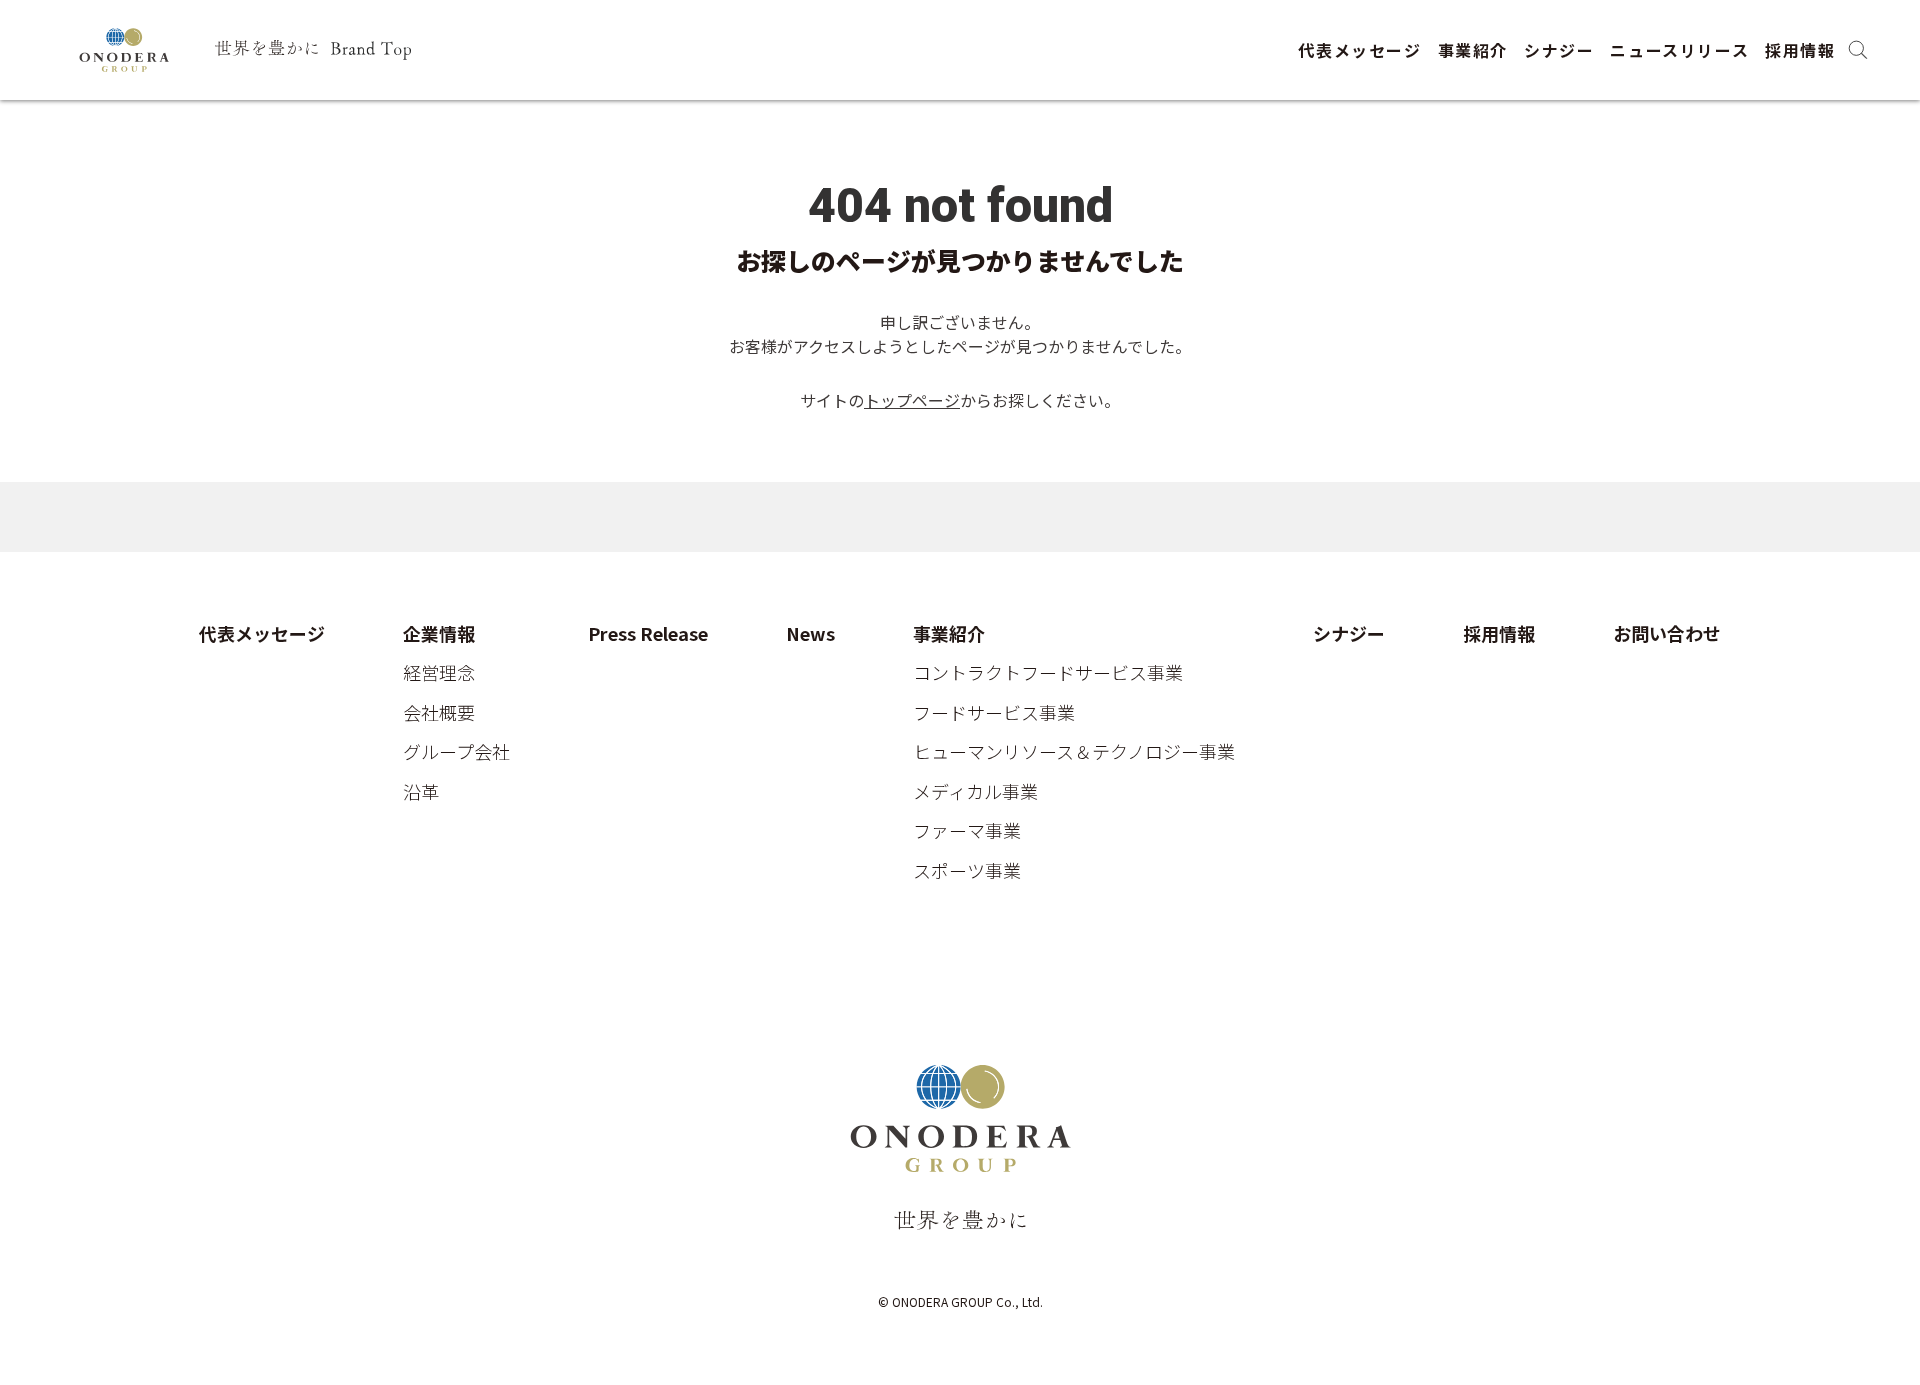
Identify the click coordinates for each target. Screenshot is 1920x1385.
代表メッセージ (1359, 50)
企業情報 (439, 634)
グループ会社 (456, 752)
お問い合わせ (1667, 634)
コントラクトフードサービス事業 (1048, 673)
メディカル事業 (975, 792)
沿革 (421, 792)
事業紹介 (1473, 50)
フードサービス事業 (994, 713)
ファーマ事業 (967, 831)
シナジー (1559, 50)
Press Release (648, 634)
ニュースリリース (1679, 50)
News (810, 634)
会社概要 (439, 713)
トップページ (912, 400)
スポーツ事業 (967, 871)
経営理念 (439, 673)
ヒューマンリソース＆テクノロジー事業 (1074, 752)
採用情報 (1800, 50)
